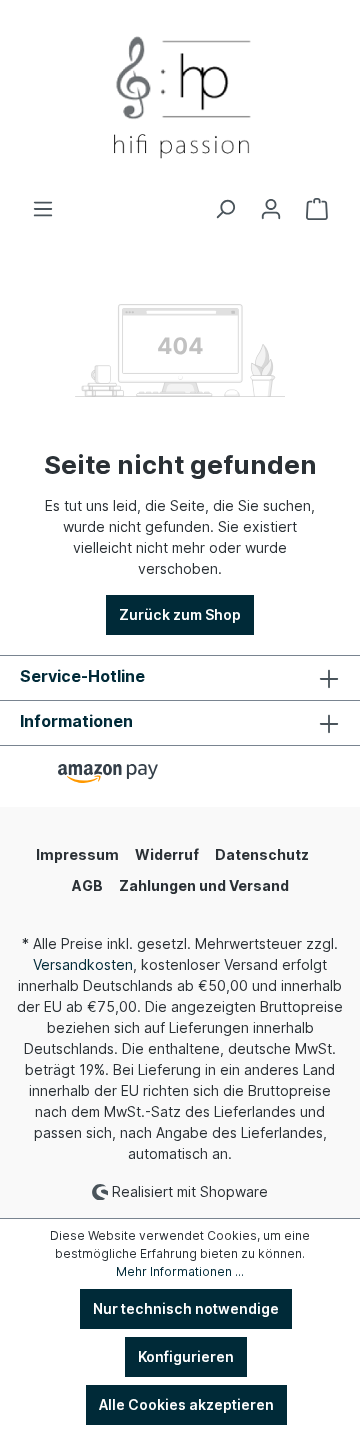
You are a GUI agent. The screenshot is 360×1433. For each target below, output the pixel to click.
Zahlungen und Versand (204, 885)
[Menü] (43, 209)
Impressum (77, 854)
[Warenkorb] (317, 209)
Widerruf (167, 854)
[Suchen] (225, 209)
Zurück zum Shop (180, 614)
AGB (87, 885)
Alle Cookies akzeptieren (186, 1404)
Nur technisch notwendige (186, 1308)
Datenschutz (262, 854)
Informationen (76, 721)
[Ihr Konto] (271, 209)
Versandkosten (83, 964)
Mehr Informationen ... (180, 1271)
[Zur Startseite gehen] (180, 99)
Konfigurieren (186, 1356)
